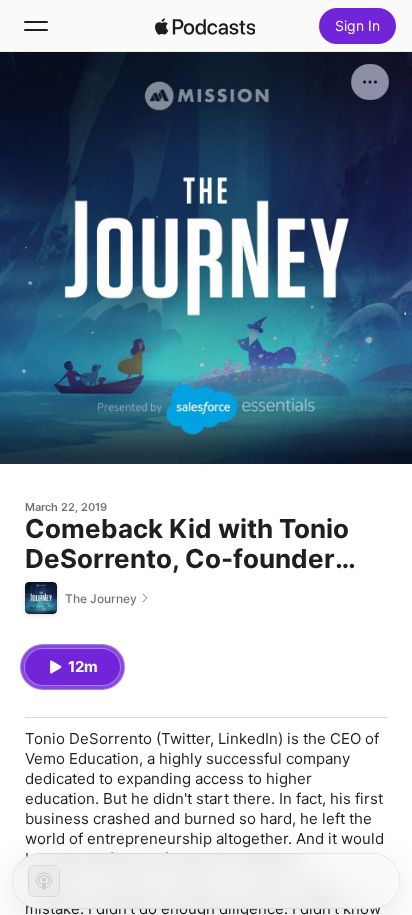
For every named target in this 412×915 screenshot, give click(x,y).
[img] (205, 26)
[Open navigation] (36, 26)
